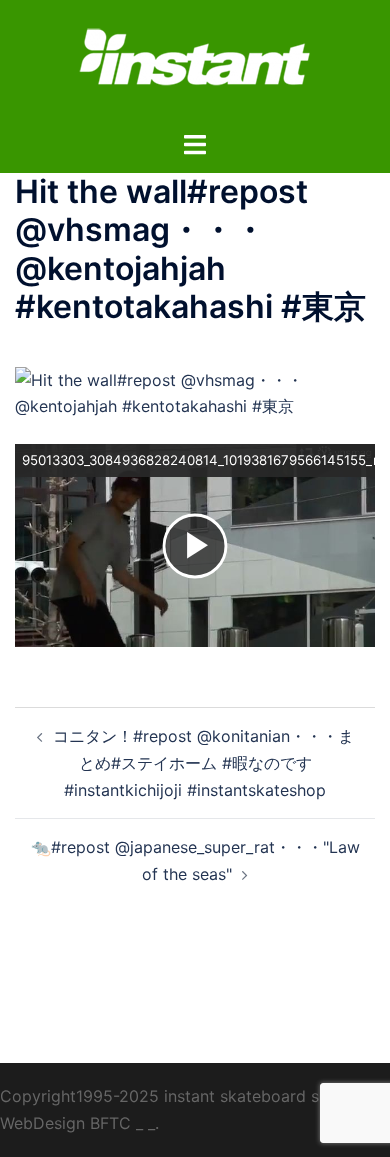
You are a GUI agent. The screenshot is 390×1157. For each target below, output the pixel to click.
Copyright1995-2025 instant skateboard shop (174, 1096)
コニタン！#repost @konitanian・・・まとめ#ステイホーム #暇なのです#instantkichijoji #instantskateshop (203, 763)
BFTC (110, 1123)
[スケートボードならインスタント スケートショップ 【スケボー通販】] (195, 63)
